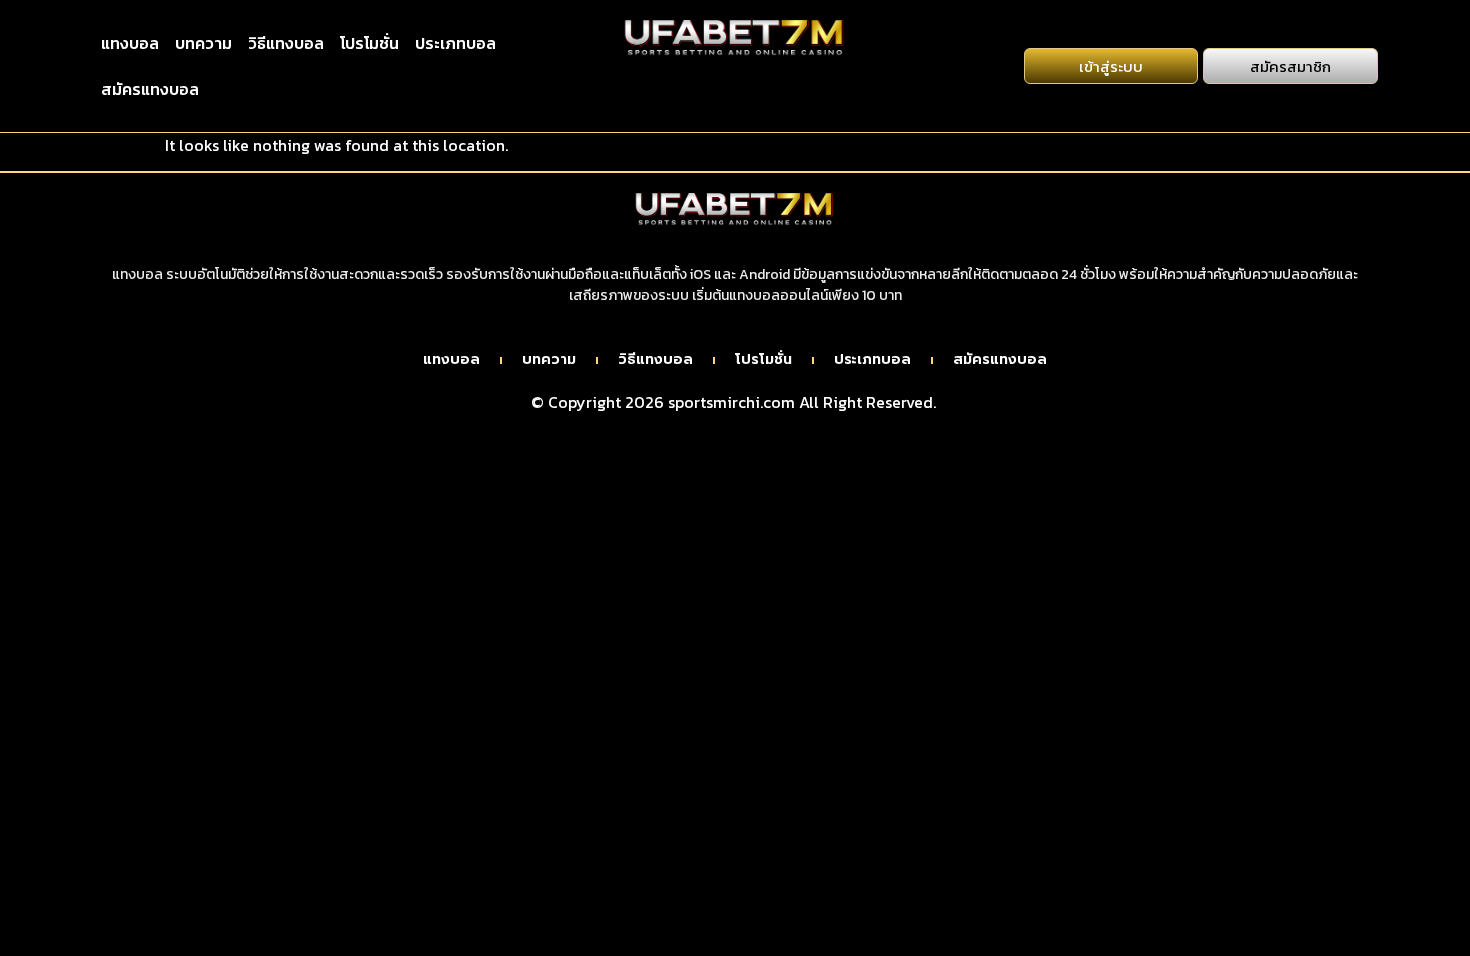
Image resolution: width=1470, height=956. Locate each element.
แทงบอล (130, 43)
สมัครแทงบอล (150, 89)
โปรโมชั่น (369, 43)
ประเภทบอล (455, 43)
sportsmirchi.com (731, 402)
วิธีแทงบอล (286, 43)
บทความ (203, 43)
